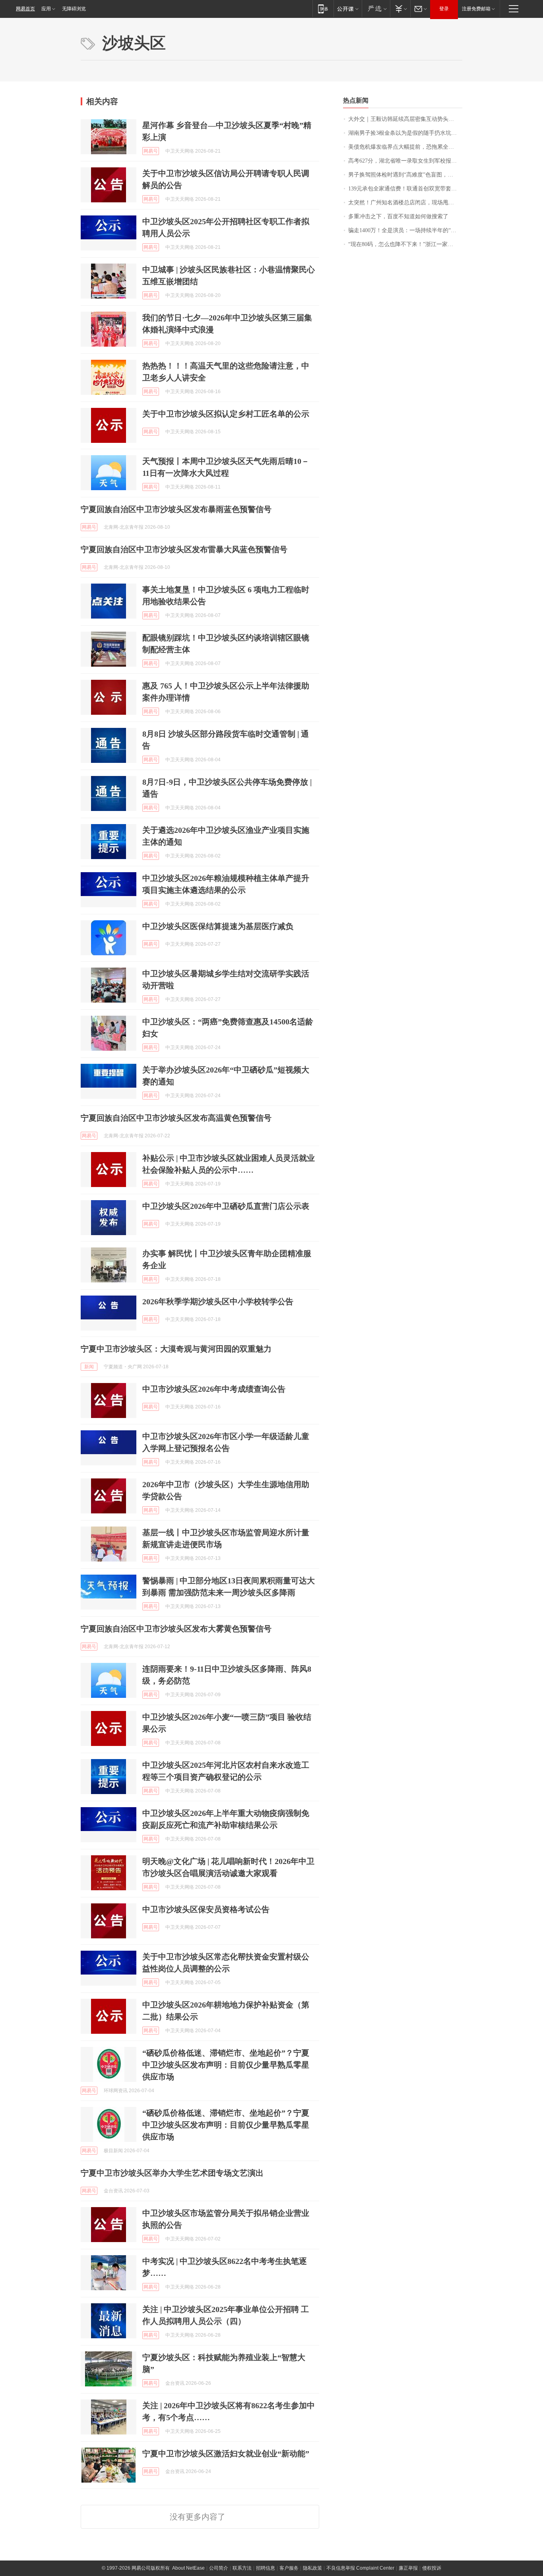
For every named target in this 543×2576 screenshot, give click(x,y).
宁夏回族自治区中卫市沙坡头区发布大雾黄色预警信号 (176, 1629)
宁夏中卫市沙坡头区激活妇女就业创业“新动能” (226, 2454)
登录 (444, 9)
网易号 (151, 151)
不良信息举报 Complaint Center (360, 2568)
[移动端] (323, 9)
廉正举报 (408, 2568)
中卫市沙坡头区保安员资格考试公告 (206, 1909)
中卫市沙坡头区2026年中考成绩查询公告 (214, 1389)
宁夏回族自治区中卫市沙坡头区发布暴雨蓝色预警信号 (176, 509)
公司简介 (219, 2568)
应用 (46, 9)
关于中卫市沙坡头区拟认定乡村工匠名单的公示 (226, 414)
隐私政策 (312, 2568)
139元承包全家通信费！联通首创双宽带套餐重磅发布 (405, 189)
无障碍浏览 (74, 9)
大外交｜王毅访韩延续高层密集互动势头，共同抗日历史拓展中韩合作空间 (405, 119)
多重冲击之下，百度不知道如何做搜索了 (398, 216)
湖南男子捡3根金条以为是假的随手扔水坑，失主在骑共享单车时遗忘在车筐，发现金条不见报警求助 (405, 133)
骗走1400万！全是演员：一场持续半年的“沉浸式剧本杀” (405, 230)
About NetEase (188, 2568)
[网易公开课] (348, 9)
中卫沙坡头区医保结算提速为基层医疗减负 (218, 926)
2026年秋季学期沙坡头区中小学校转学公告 (218, 1302)
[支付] (400, 9)
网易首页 (25, 9)
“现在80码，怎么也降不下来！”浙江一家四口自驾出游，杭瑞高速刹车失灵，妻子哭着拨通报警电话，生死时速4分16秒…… (405, 244)
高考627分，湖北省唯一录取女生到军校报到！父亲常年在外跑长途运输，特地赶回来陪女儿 (405, 161)
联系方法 (242, 2568)
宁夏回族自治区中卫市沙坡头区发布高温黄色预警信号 (176, 1118)
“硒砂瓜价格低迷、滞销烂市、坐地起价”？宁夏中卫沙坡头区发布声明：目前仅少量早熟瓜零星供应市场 (226, 2065)
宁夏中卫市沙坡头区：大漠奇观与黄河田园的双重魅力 (176, 1349)
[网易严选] (376, 9)
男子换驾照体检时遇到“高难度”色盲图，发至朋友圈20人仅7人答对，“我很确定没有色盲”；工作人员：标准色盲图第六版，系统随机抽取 (405, 175)
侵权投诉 (432, 2568)
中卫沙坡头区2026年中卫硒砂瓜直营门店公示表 (226, 1206)
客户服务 (289, 2568)
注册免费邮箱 (476, 9)
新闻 (89, 1367)
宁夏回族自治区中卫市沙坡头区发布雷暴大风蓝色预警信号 (184, 549)
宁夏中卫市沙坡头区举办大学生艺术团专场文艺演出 (172, 2173)
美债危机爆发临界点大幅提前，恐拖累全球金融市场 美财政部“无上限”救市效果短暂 (405, 147)
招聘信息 (266, 2568)
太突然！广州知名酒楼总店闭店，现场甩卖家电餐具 (405, 203)
